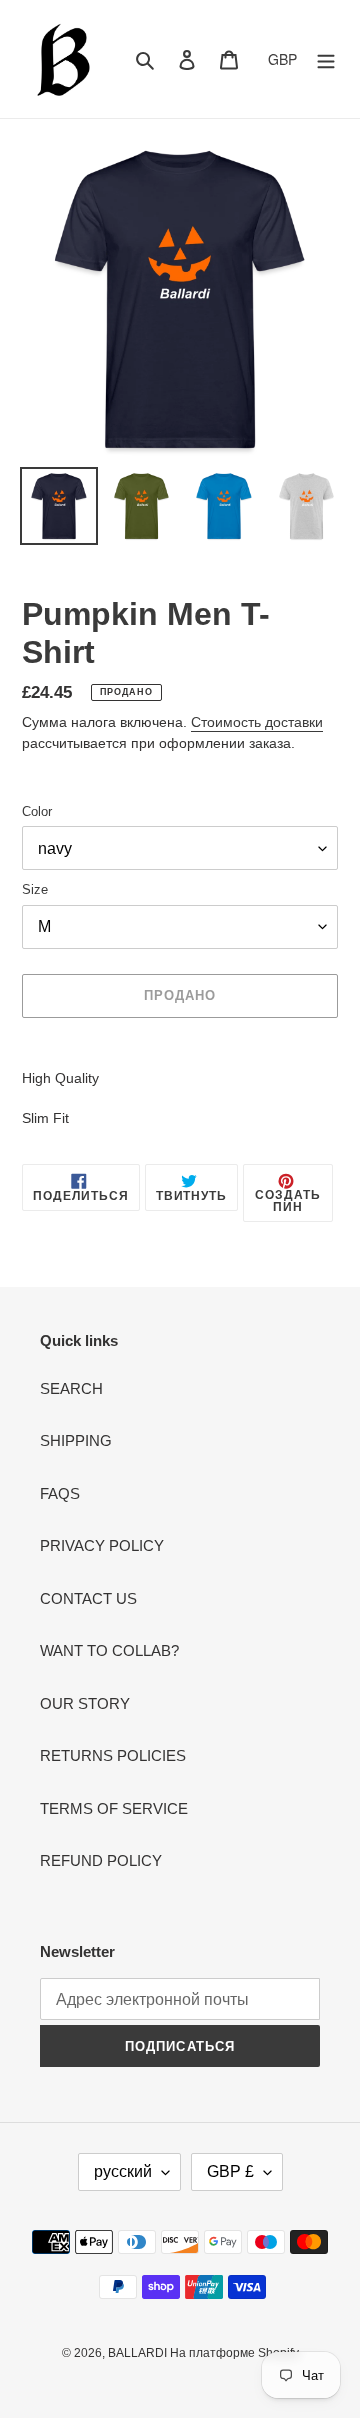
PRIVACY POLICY (102, 1545)
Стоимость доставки (257, 722)
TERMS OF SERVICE (114, 1808)
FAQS (60, 1493)
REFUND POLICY (101, 1860)
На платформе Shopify (234, 2353)
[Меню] (326, 59)
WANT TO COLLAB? (109, 1650)
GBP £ (230, 2171)
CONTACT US (88, 1598)
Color (37, 811)
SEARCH (71, 1388)
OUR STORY (85, 1703)
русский (123, 2171)
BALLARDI (139, 2353)
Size (35, 889)
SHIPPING (76, 1440)
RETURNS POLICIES (113, 1755)
